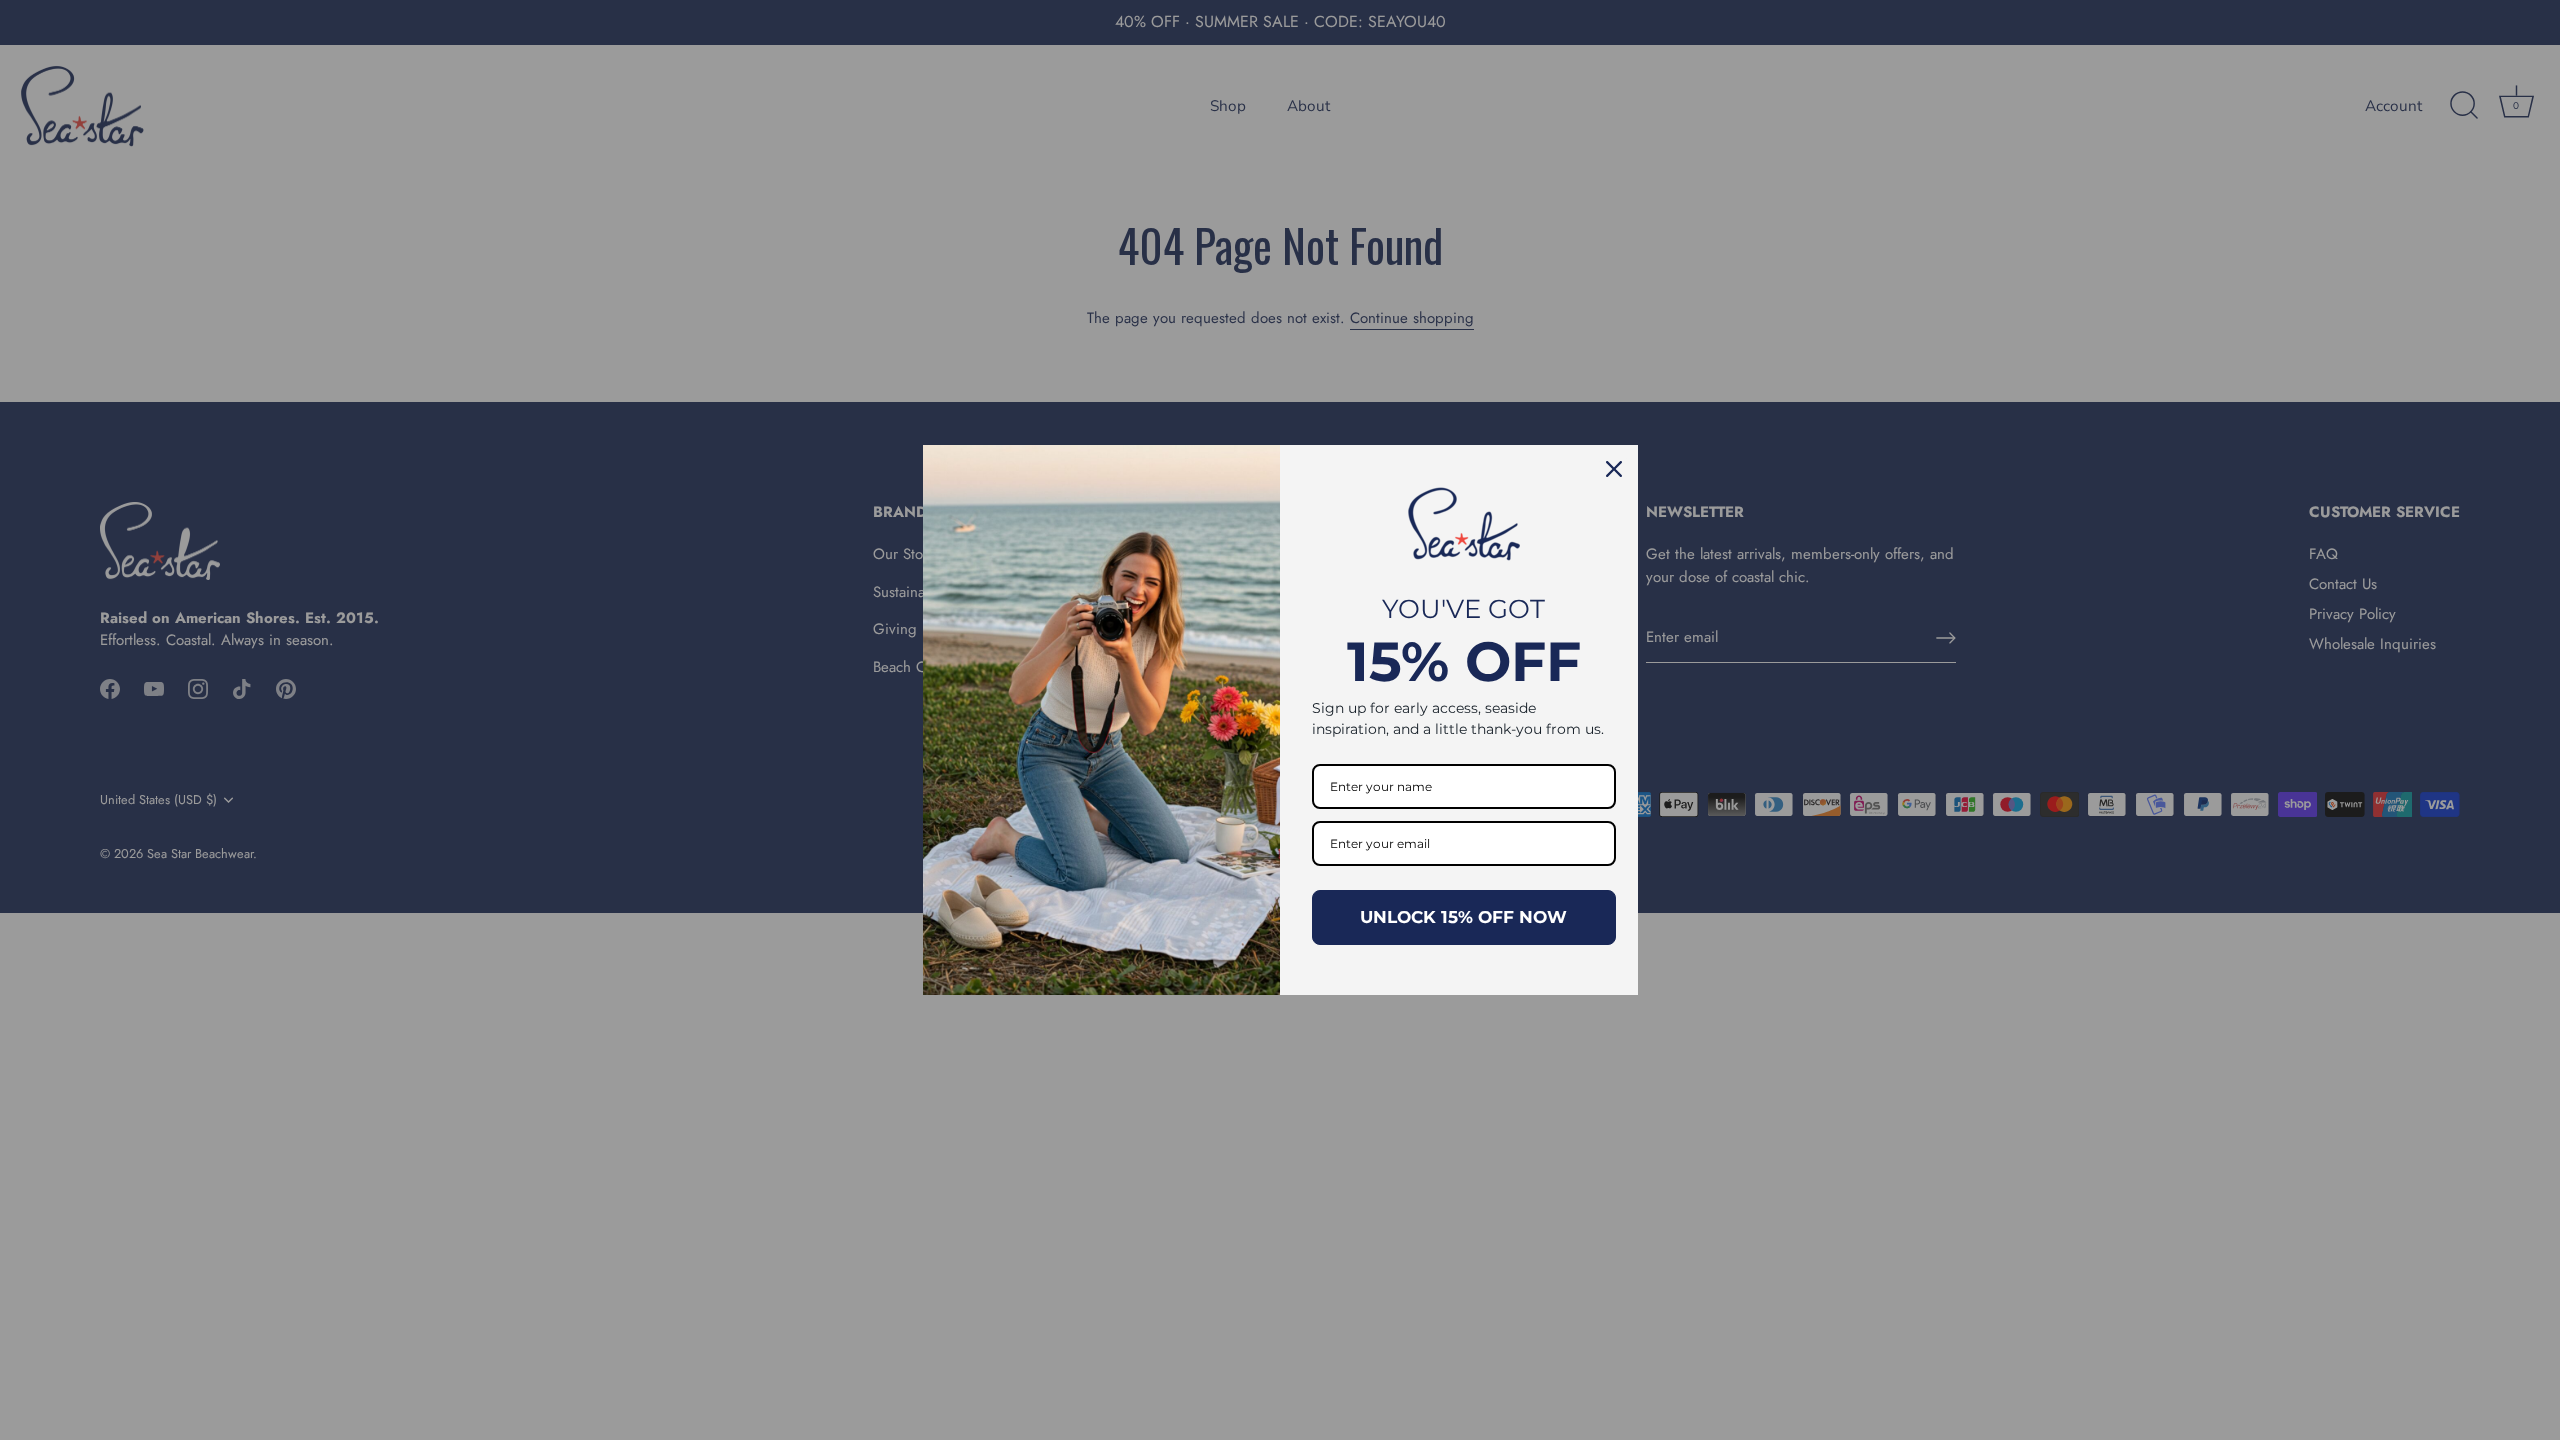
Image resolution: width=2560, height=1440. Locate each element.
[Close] (1614, 469)
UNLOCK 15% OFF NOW (1463, 917)
